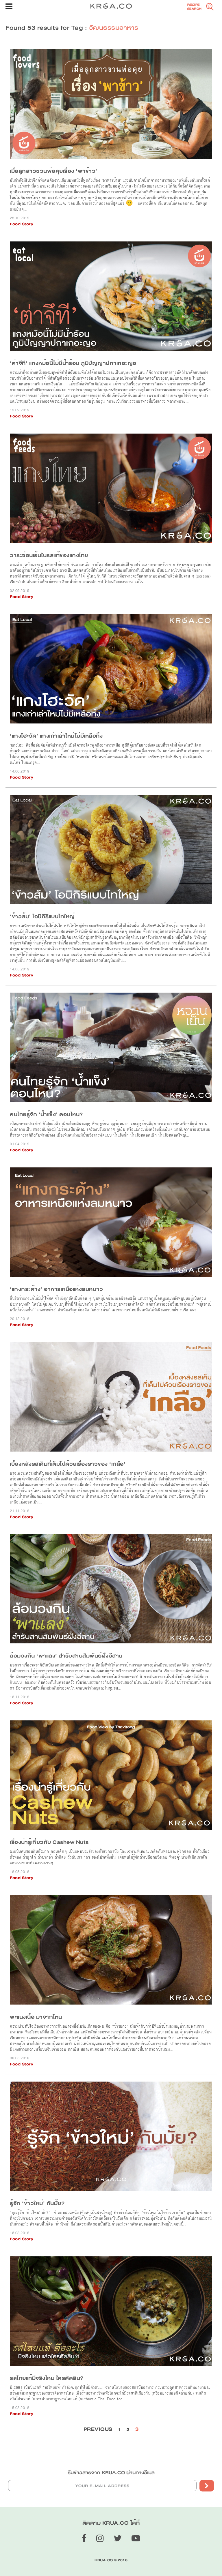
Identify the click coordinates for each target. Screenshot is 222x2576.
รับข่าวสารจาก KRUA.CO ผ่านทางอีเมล (111, 2473)
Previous (98, 2429)
